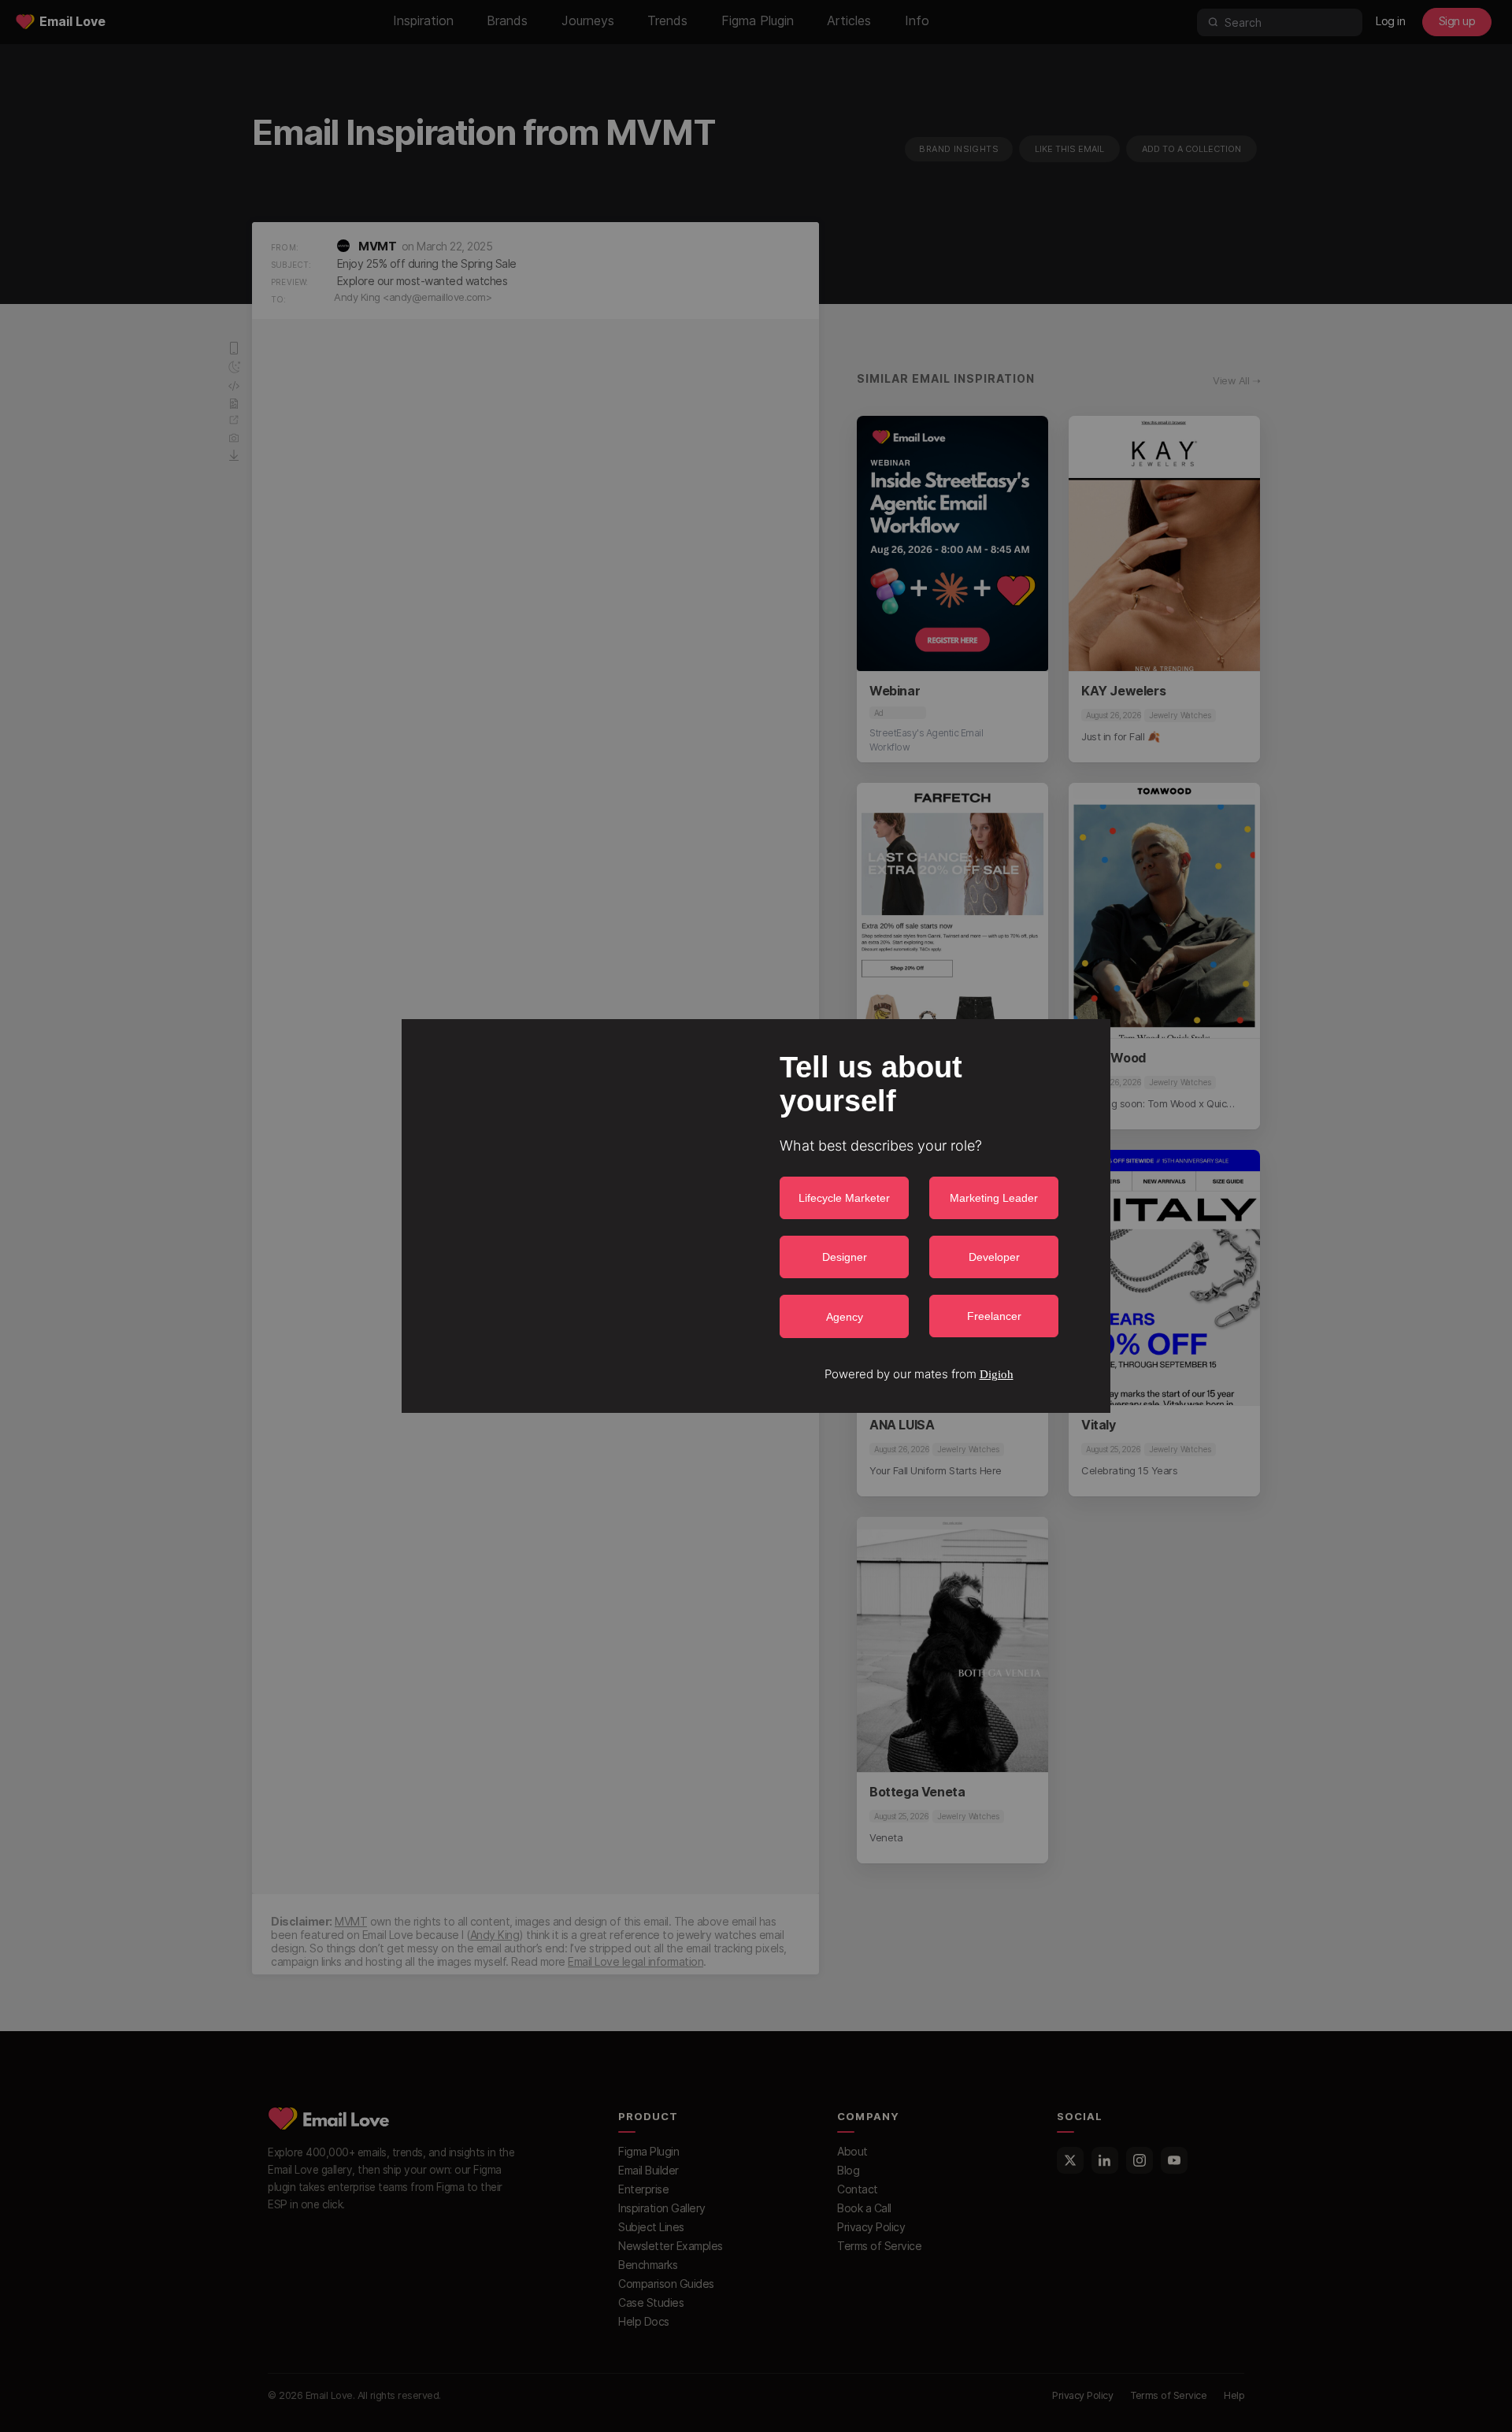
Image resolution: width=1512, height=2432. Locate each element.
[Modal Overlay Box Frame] (756, 1216)
